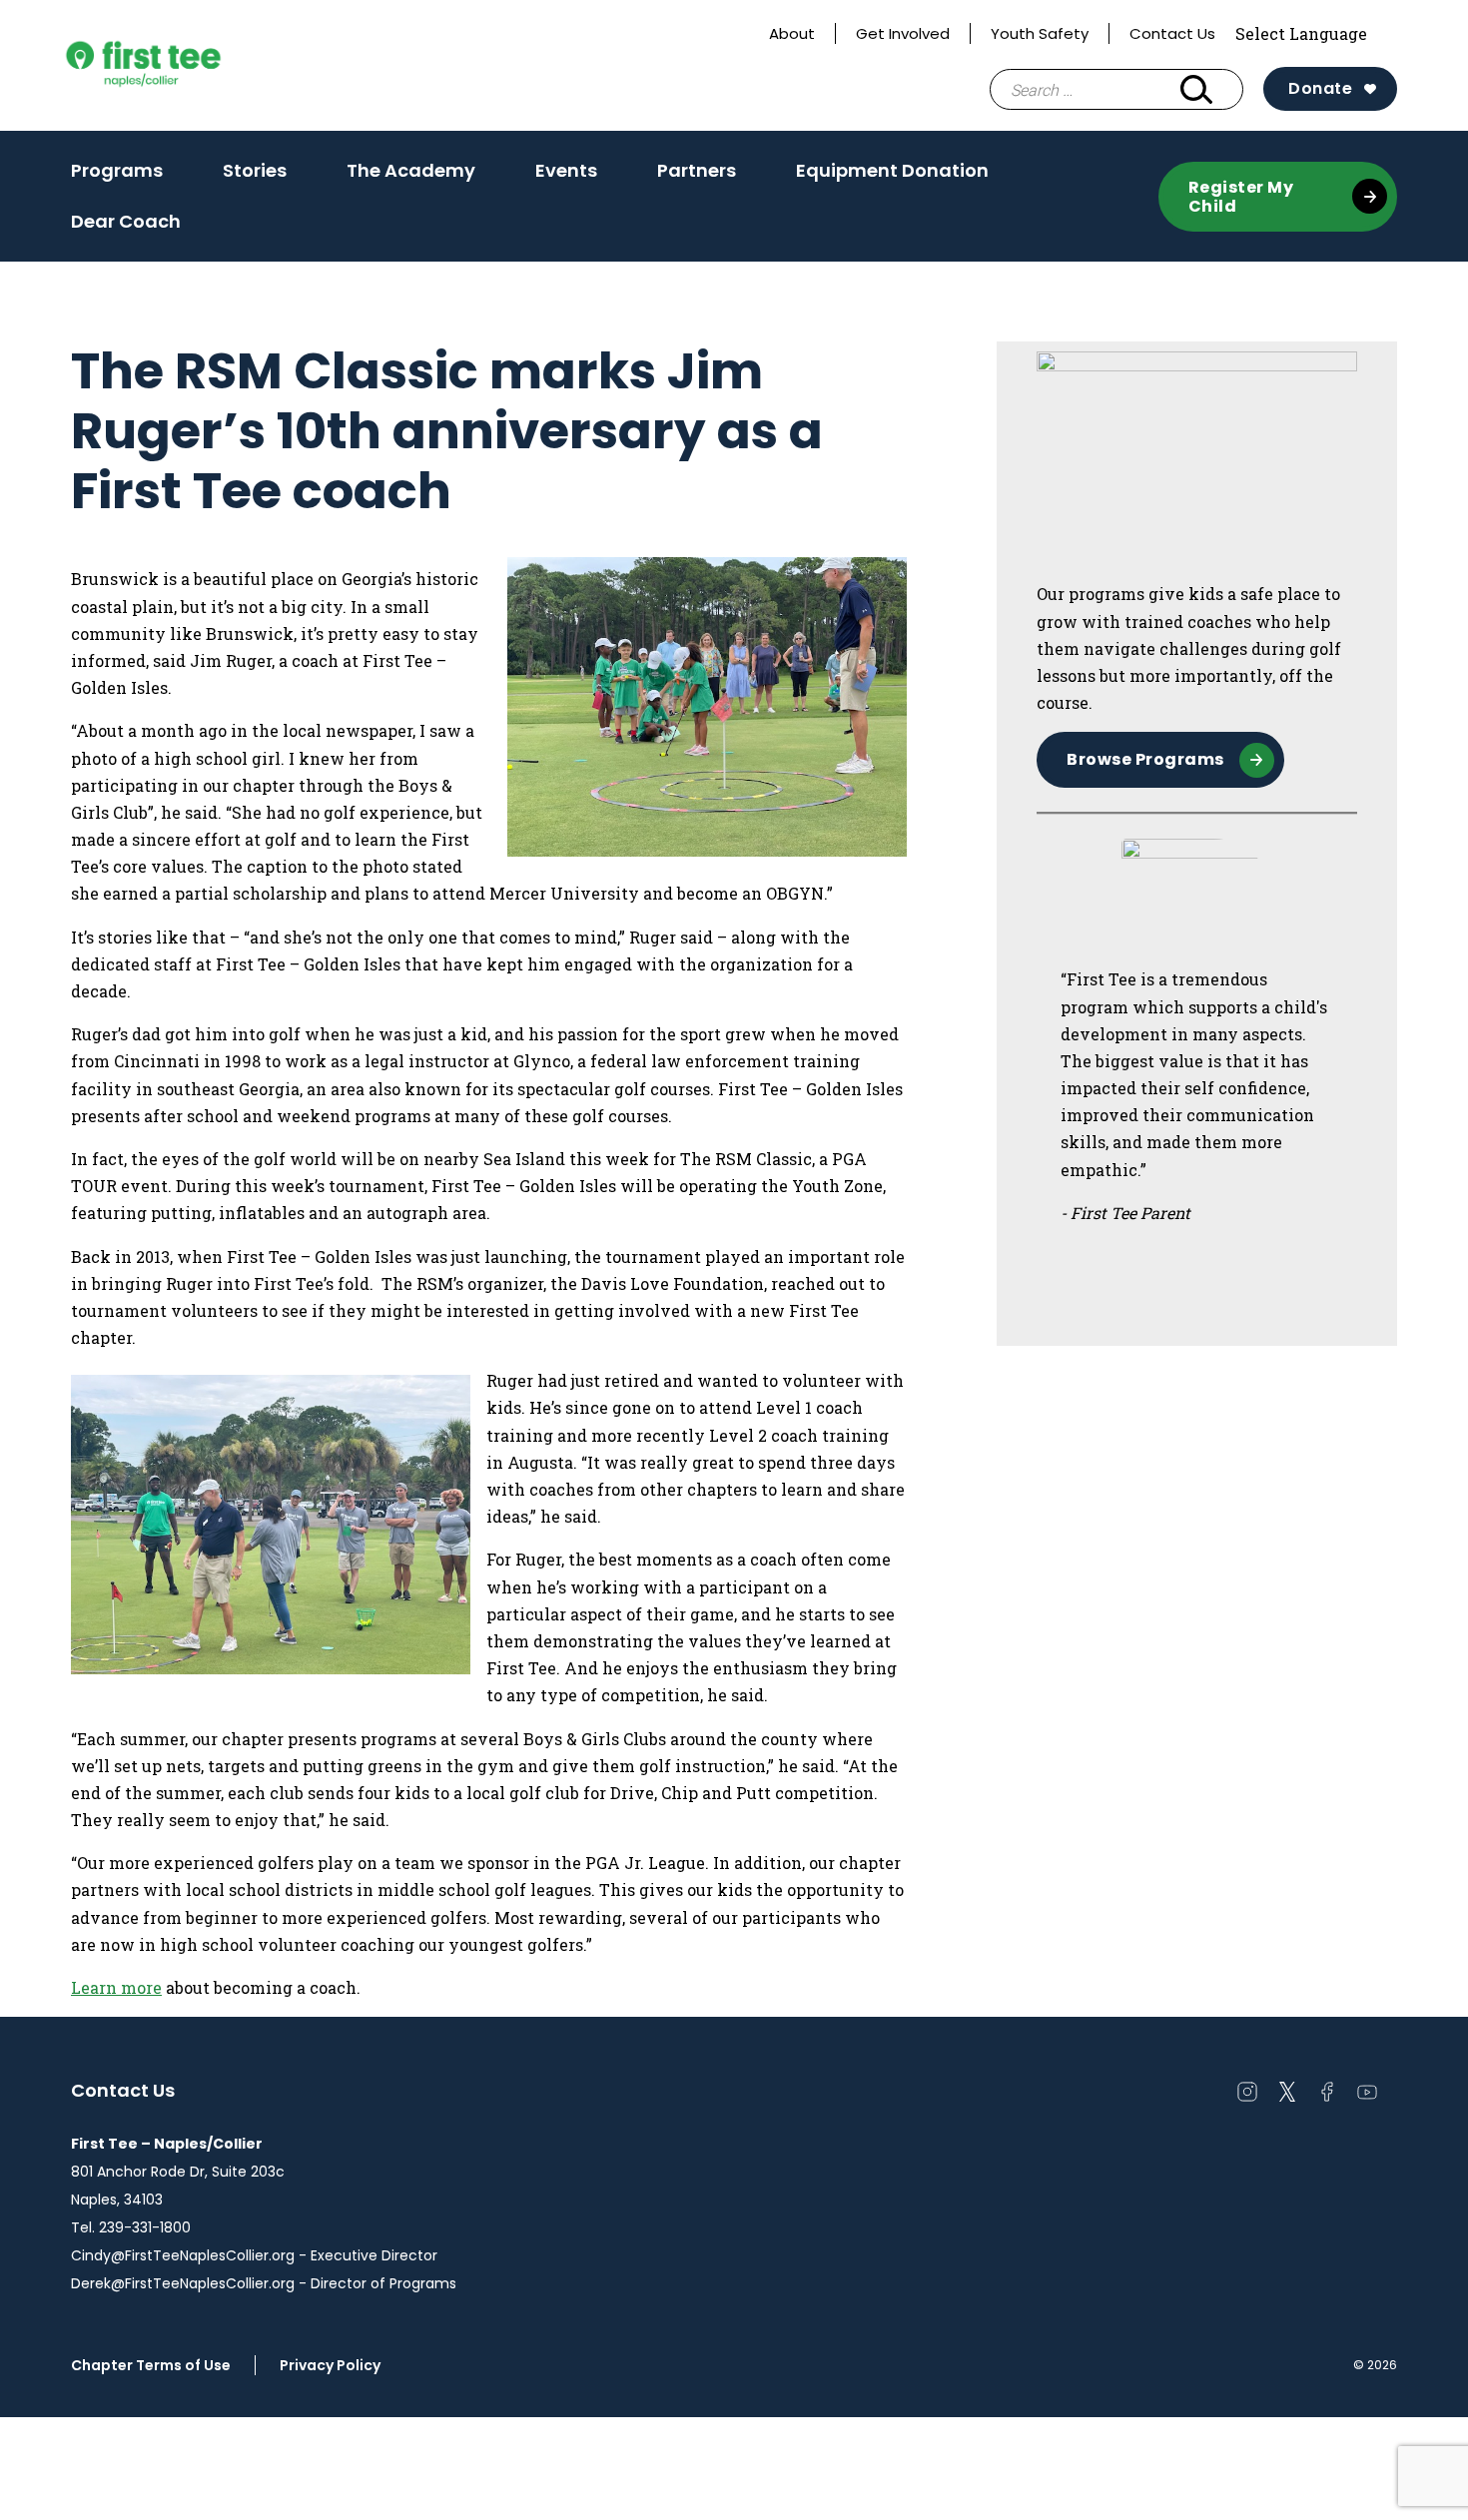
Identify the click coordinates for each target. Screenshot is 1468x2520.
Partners (697, 170)
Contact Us (1172, 33)
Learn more (116, 1987)
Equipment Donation (892, 170)
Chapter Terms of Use (151, 2365)
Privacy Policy (330, 2365)
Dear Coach (126, 221)
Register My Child (1241, 197)
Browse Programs (1145, 759)
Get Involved (903, 33)
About (792, 33)
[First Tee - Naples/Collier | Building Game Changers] (181, 66)
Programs (117, 170)
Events (566, 177)
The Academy (411, 177)
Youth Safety (1040, 33)
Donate (1320, 88)
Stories (255, 170)
